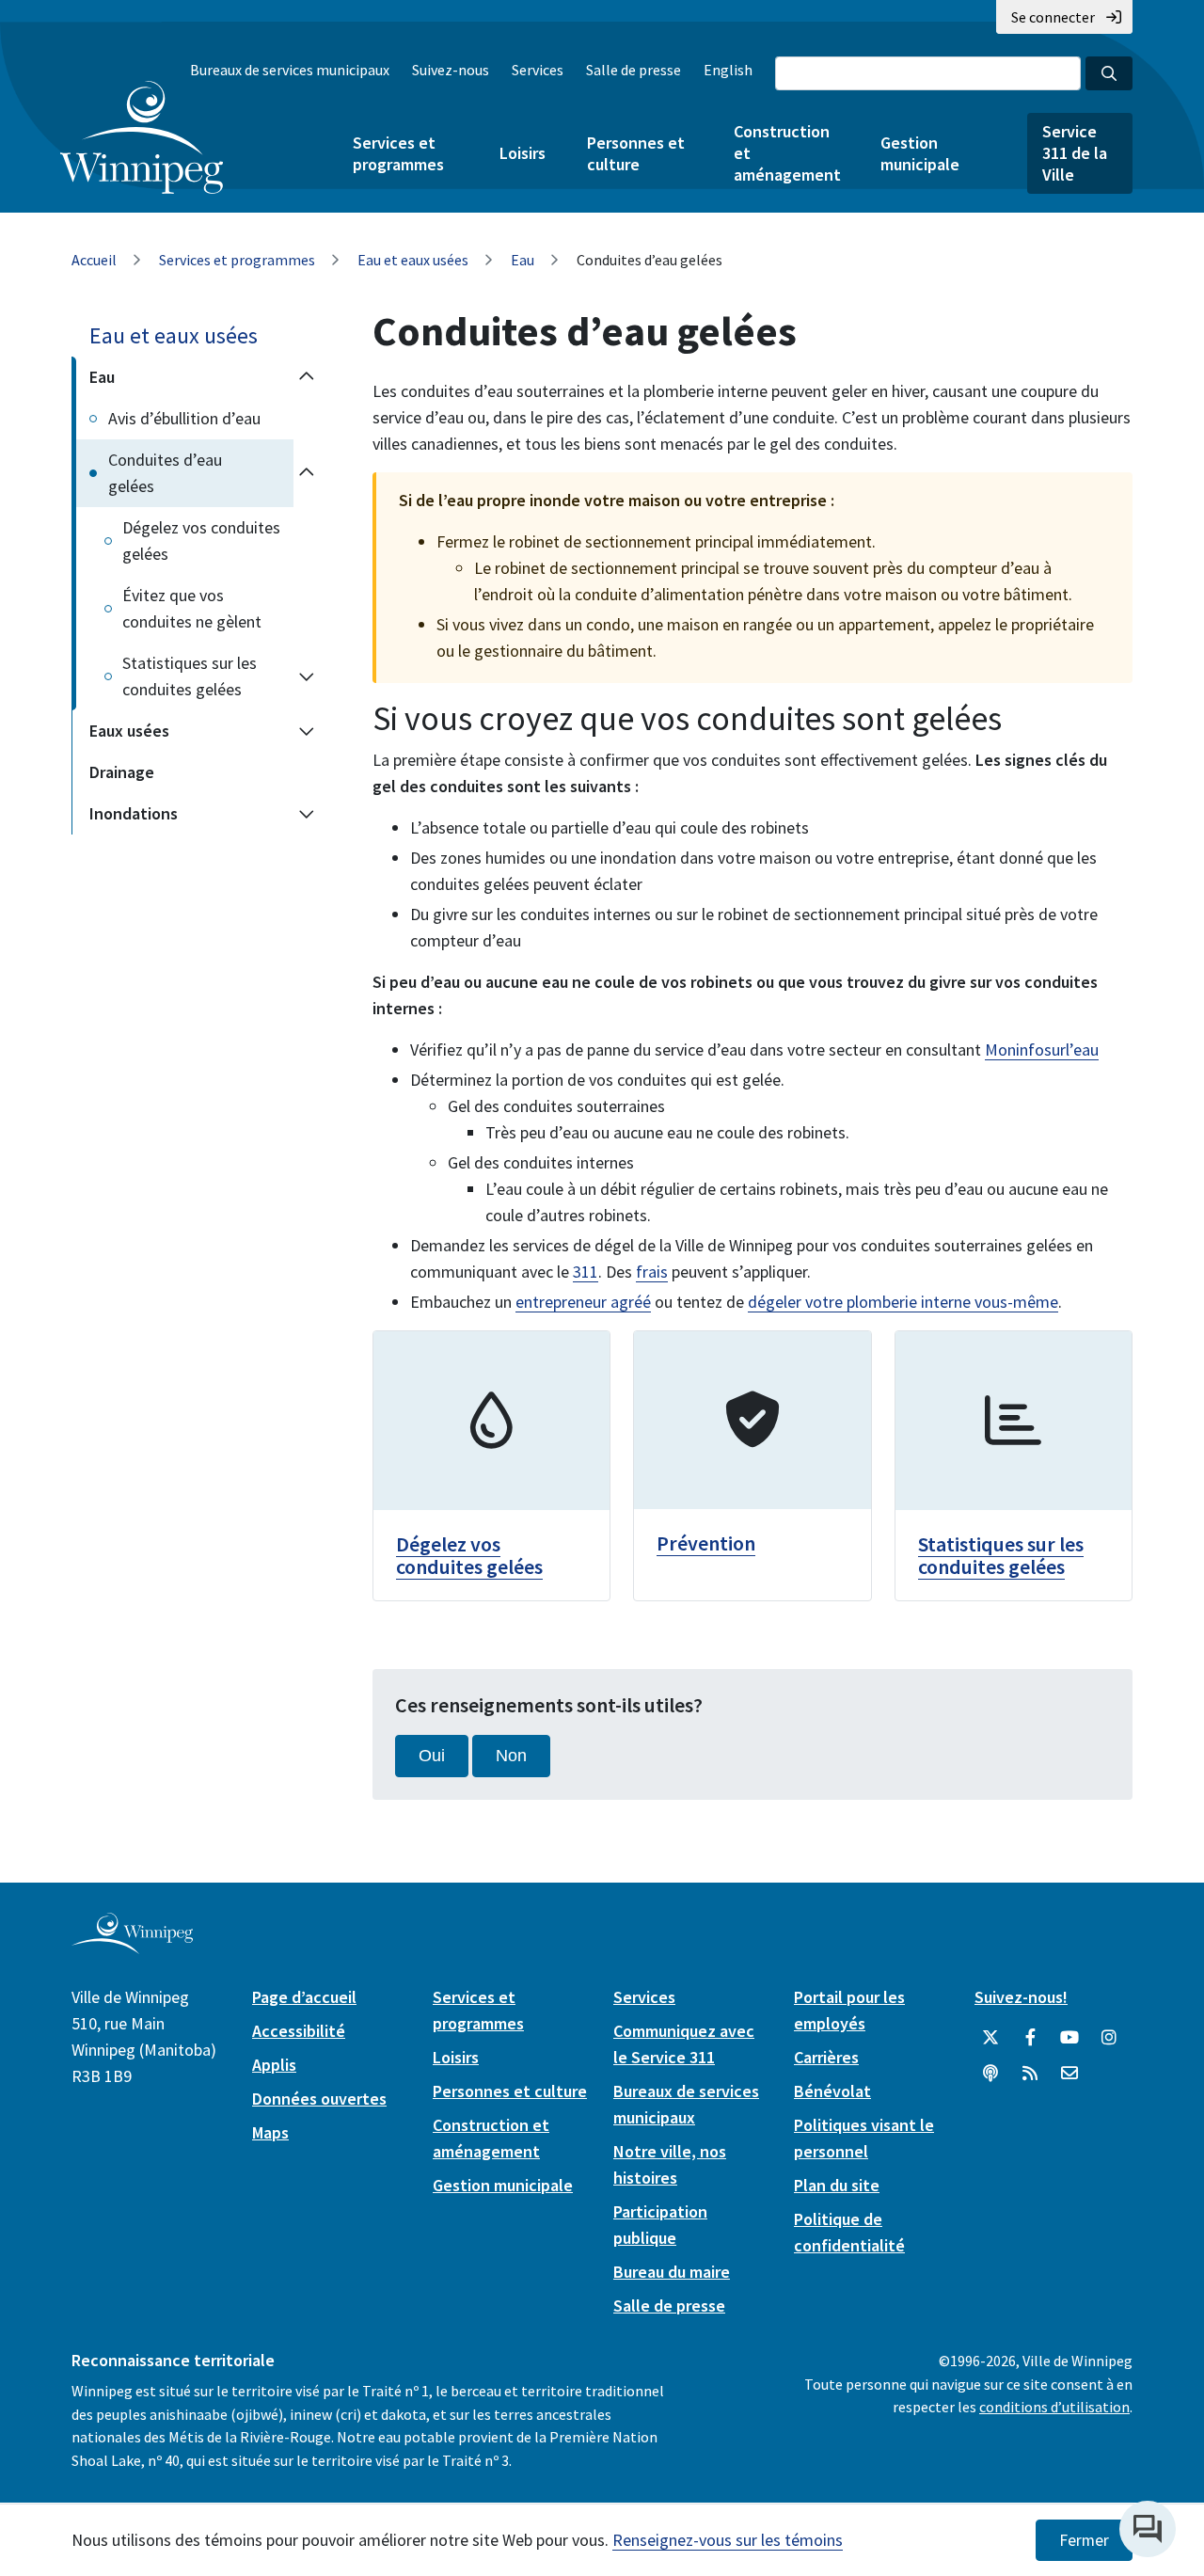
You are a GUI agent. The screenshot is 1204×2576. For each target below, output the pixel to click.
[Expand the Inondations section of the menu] (307, 814)
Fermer (1084, 2540)
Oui (432, 1756)
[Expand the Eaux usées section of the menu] (307, 731)
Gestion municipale (920, 153)
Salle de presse (634, 70)
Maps (270, 2132)
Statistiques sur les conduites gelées (190, 676)
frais (652, 1272)
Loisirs (523, 153)
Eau (523, 260)
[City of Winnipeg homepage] (132, 1946)
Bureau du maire (672, 2272)
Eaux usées (129, 731)
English (728, 70)
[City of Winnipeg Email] (1069, 2074)
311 (586, 1272)
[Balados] (990, 2074)
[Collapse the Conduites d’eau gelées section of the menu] (307, 473)
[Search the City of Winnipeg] (1109, 73)
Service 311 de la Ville (1075, 153)
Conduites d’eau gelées (165, 473)
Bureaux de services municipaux (290, 70)
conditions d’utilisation (1054, 2407)
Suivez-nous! (1021, 1997)
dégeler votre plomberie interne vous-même (903, 1302)
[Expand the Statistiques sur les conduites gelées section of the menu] (307, 676)
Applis (274, 2065)
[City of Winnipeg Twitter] (990, 2038)
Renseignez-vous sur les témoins (728, 2540)
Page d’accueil (304, 1997)
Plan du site (837, 2185)
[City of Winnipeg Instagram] (1109, 2038)
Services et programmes (398, 153)
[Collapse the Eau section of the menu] (307, 377)
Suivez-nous (451, 70)
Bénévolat (832, 2091)
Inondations (134, 813)
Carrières (826, 2057)
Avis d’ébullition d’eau (184, 418)
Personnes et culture (636, 153)
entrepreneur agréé (583, 1302)
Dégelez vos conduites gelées (201, 541)
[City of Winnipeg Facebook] (1030, 2038)
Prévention (706, 1543)
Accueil (94, 260)
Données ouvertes (319, 2099)
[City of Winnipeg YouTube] (1069, 2038)
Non (511, 1756)
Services (538, 70)
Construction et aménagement (786, 153)
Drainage (122, 772)
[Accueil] (142, 137)
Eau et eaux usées (413, 260)
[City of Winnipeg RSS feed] (1030, 2074)
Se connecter (1053, 17)
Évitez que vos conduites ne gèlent (192, 608)
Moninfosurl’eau (1042, 1049)
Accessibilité (299, 2031)
